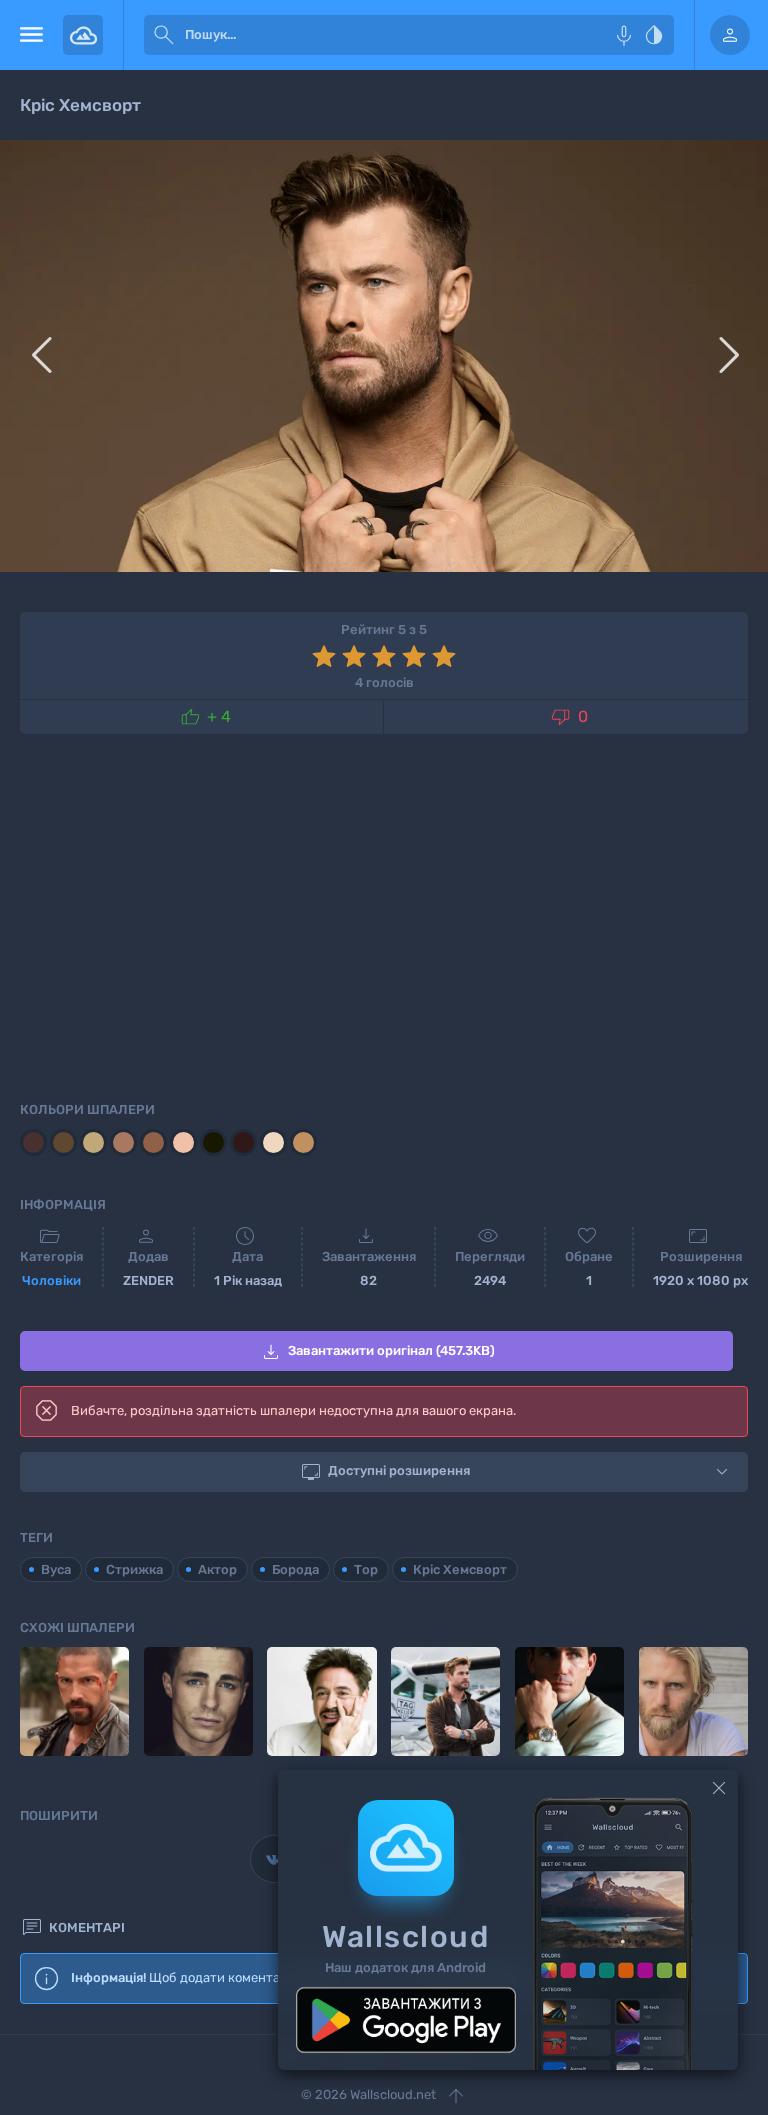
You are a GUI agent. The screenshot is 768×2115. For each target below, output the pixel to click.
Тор (366, 1569)
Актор (217, 1569)
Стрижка (134, 1569)
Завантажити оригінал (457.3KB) (377, 1352)
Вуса (56, 1569)
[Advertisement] (384, 914)
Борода (295, 1569)
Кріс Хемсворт (460, 1569)
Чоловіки (51, 1280)
